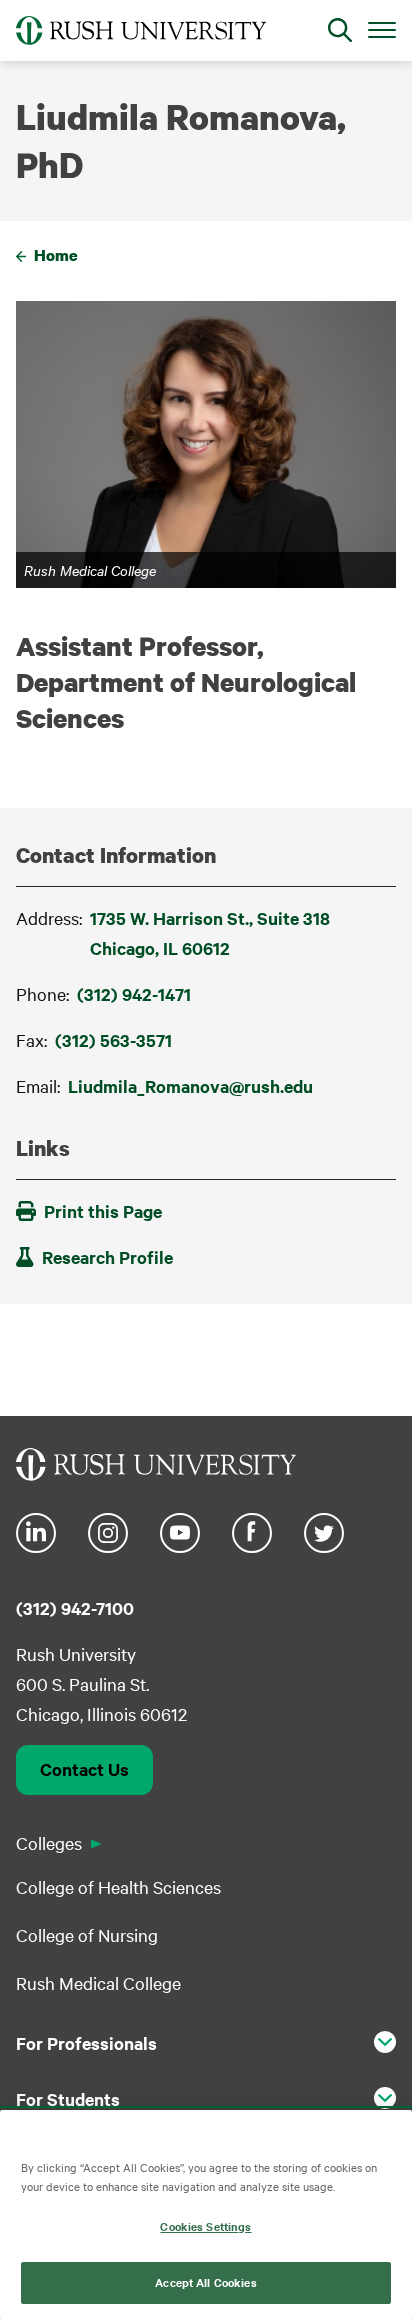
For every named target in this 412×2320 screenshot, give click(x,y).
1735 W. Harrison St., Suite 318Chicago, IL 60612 (210, 933)
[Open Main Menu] (382, 29)
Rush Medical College (98, 1982)
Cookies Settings (205, 2226)
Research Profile (107, 1257)
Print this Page (103, 1211)
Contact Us (84, 1769)
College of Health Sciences (118, 1886)
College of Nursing (87, 1934)
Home (56, 255)
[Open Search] (340, 30)
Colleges (49, 1842)
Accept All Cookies (205, 2282)
